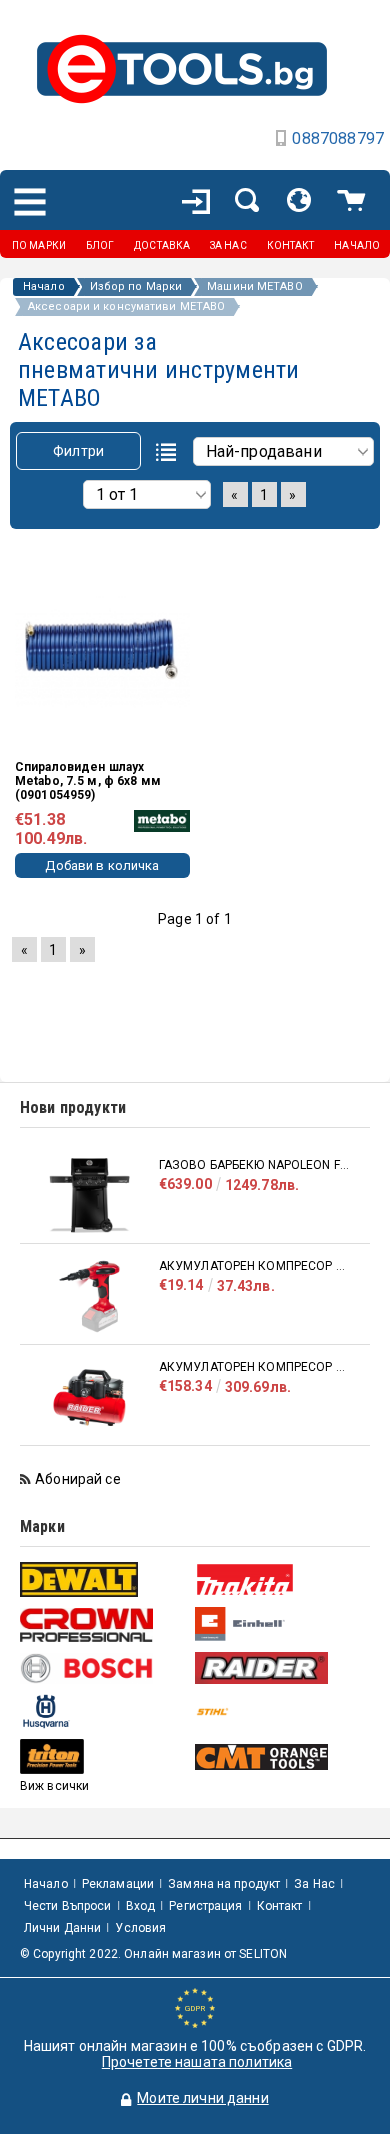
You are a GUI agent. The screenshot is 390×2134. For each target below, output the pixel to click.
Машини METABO (254, 287)
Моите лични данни (202, 2098)
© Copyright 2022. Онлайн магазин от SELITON (153, 1954)
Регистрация (205, 1906)
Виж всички (54, 1786)
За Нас (314, 1884)
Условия (140, 1928)
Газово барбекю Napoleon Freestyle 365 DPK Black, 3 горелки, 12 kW (254, 1165)
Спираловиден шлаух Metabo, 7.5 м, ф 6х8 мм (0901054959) (88, 781)
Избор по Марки (136, 287)
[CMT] (280, 1757)
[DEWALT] (105, 1579)
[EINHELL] (280, 1624)
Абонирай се (78, 1479)
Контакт (280, 1906)
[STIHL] (280, 1711)
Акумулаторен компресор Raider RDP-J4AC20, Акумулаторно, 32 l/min (254, 1367)
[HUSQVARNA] (105, 1711)
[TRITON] (105, 1756)
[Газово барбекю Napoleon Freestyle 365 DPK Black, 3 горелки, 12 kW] (89, 1195)
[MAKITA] (280, 1579)
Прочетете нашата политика (197, 2062)
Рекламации (118, 1884)
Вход (140, 1906)
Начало (44, 287)
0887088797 (338, 138)
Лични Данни (62, 1928)
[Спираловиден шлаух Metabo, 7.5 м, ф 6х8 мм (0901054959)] (102, 647)
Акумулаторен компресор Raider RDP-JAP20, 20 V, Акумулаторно (254, 1266)
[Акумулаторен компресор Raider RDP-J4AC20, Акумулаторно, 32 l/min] (89, 1397)
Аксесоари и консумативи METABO (126, 307)
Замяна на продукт (224, 1884)
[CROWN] (105, 1625)
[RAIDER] (280, 1668)
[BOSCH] (105, 1668)
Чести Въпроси (68, 1906)
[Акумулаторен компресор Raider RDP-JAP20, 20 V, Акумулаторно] (89, 1296)
